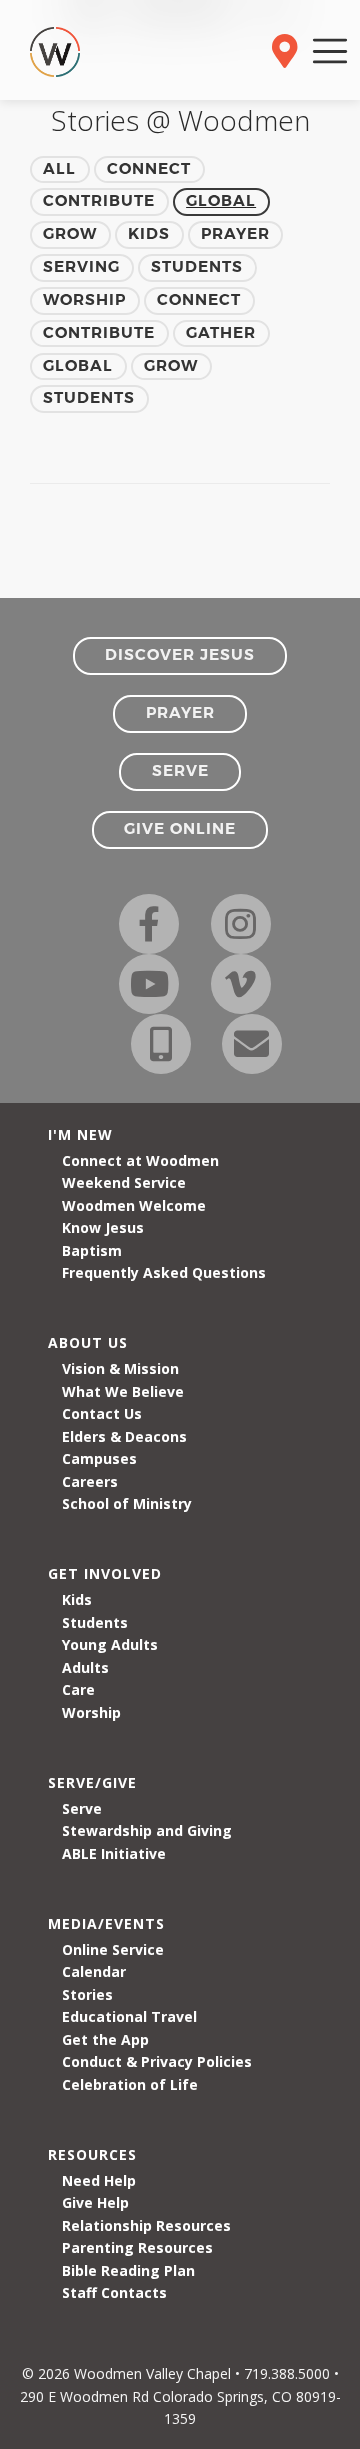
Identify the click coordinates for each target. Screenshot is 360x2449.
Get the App (105, 2039)
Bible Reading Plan (128, 2270)
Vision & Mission (120, 1368)
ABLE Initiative (114, 1853)
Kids (77, 1599)
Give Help (95, 2202)
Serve (82, 1808)
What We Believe (123, 1391)
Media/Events (106, 1923)
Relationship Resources (146, 2225)
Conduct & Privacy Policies (157, 2061)
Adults (85, 1667)
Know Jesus (103, 1227)
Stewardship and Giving (147, 1830)
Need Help (99, 2180)
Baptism (92, 1250)
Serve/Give (92, 1782)
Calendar (94, 1971)
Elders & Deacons (124, 1436)
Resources (92, 2154)
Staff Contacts (114, 2292)
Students (95, 1622)
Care (78, 1689)
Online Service (113, 1949)
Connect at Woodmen (140, 1160)
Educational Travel (129, 2016)
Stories (87, 1994)
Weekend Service (124, 1182)
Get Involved (105, 1573)
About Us (88, 1342)
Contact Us (102, 1413)
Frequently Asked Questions (164, 1272)
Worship (91, 1712)
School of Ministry (127, 1503)
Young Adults (110, 1644)
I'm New (80, 1134)
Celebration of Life (130, 2084)
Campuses (99, 1458)
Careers (90, 1481)
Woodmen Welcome (134, 1205)
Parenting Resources (137, 2247)
